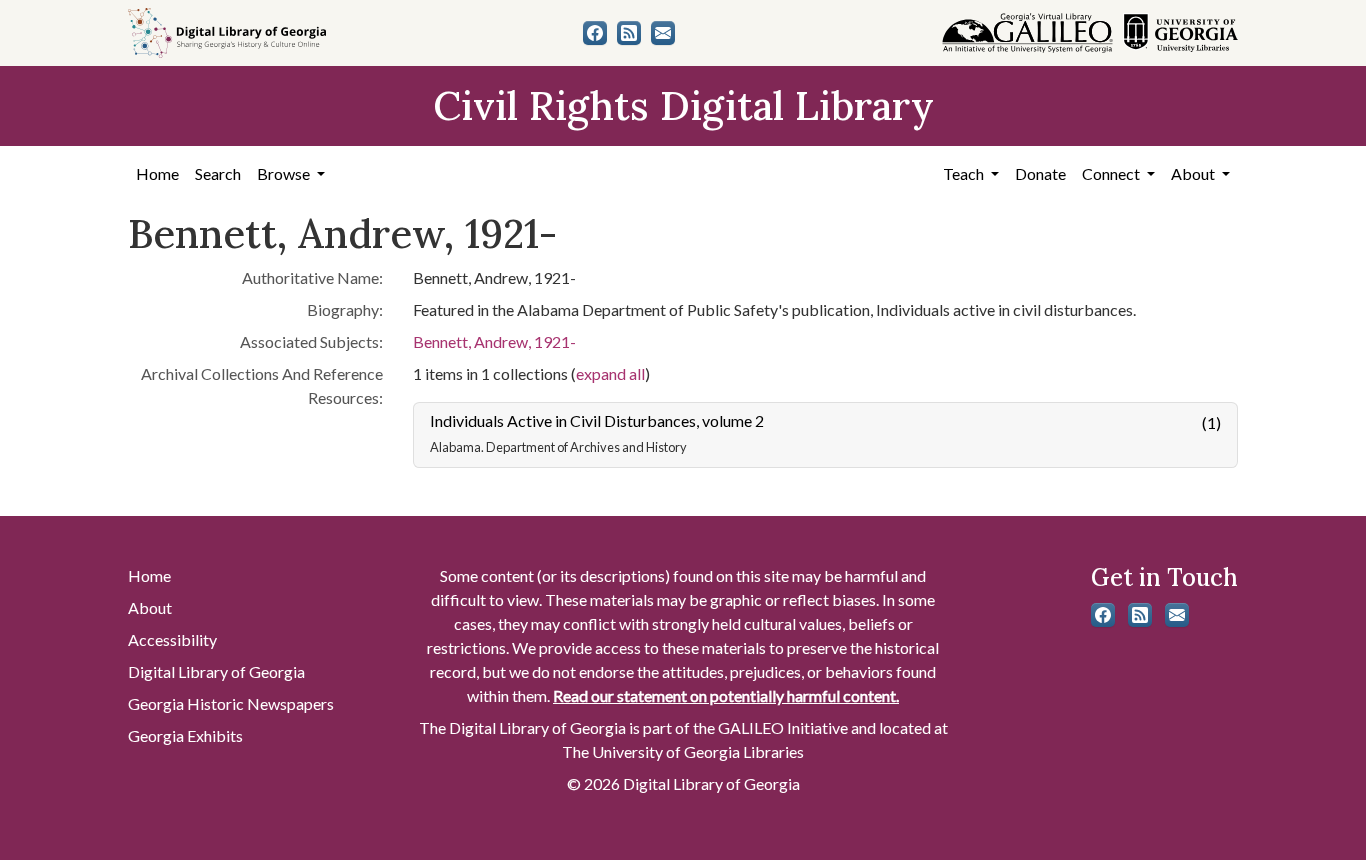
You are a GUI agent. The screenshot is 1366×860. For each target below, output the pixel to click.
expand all (610, 373)
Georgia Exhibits (185, 735)
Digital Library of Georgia (216, 671)
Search (218, 173)
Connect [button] (1112, 173)
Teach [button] (965, 173)
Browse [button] (285, 173)
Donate (1040, 173)
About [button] (1194, 173)
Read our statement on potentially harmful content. (726, 695)
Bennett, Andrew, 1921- (494, 341)
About (150, 607)
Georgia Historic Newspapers (231, 703)
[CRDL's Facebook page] (595, 33)
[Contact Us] (663, 33)
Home (157, 173)
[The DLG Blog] (629, 33)
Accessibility (172, 639)
